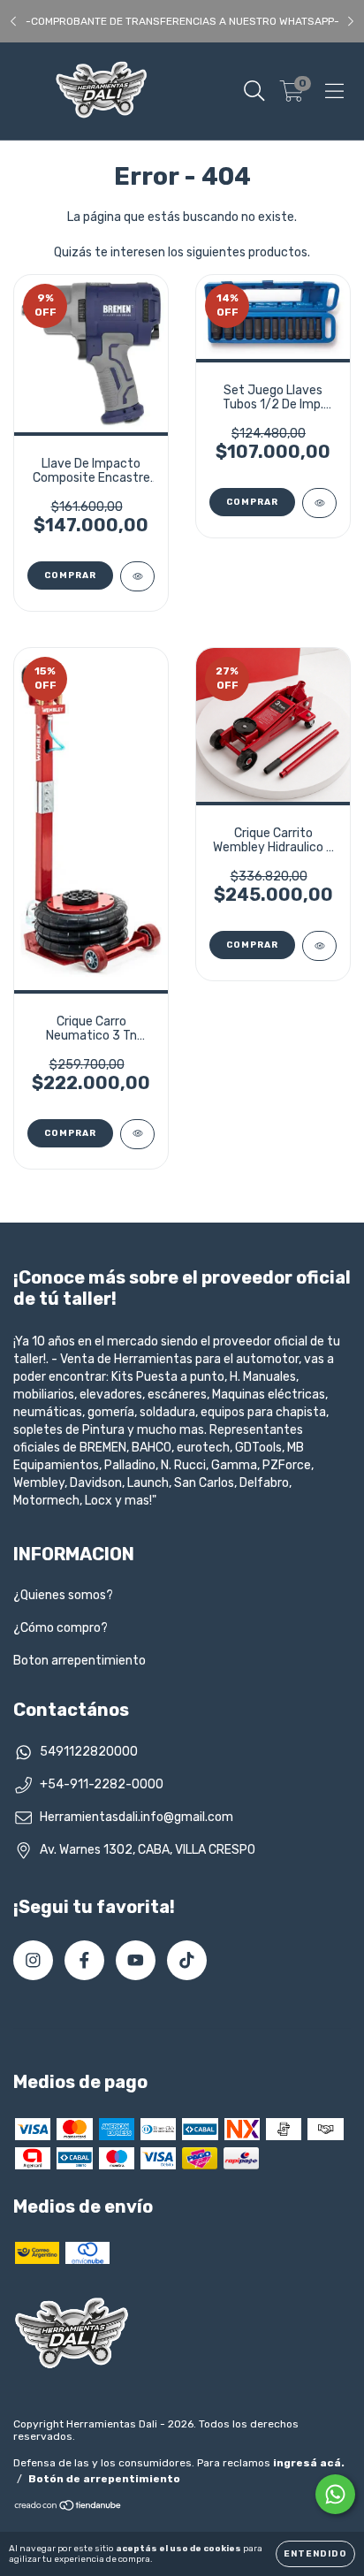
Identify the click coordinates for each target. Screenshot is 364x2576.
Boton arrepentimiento (80, 1661)
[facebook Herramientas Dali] (84, 1960)
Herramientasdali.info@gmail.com (136, 1817)
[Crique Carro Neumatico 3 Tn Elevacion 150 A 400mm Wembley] (137, 1134)
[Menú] (334, 91)
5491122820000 (89, 1752)
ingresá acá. (309, 2463)
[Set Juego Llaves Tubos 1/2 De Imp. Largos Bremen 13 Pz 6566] (319, 503)
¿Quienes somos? (63, 1595)
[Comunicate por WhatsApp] (335, 2494)
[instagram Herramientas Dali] (33, 1960)
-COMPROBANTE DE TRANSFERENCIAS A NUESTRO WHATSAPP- (182, 21)
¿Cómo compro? (61, 1628)
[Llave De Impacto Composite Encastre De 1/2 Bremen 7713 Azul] (137, 576)
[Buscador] (254, 91)
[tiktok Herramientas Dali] (187, 1960)
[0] (292, 95)
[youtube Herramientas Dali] (136, 1960)
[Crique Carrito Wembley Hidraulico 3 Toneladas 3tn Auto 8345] (319, 946)
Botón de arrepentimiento (104, 2479)
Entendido (315, 2554)
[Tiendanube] (68, 2508)
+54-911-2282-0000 (102, 1784)
